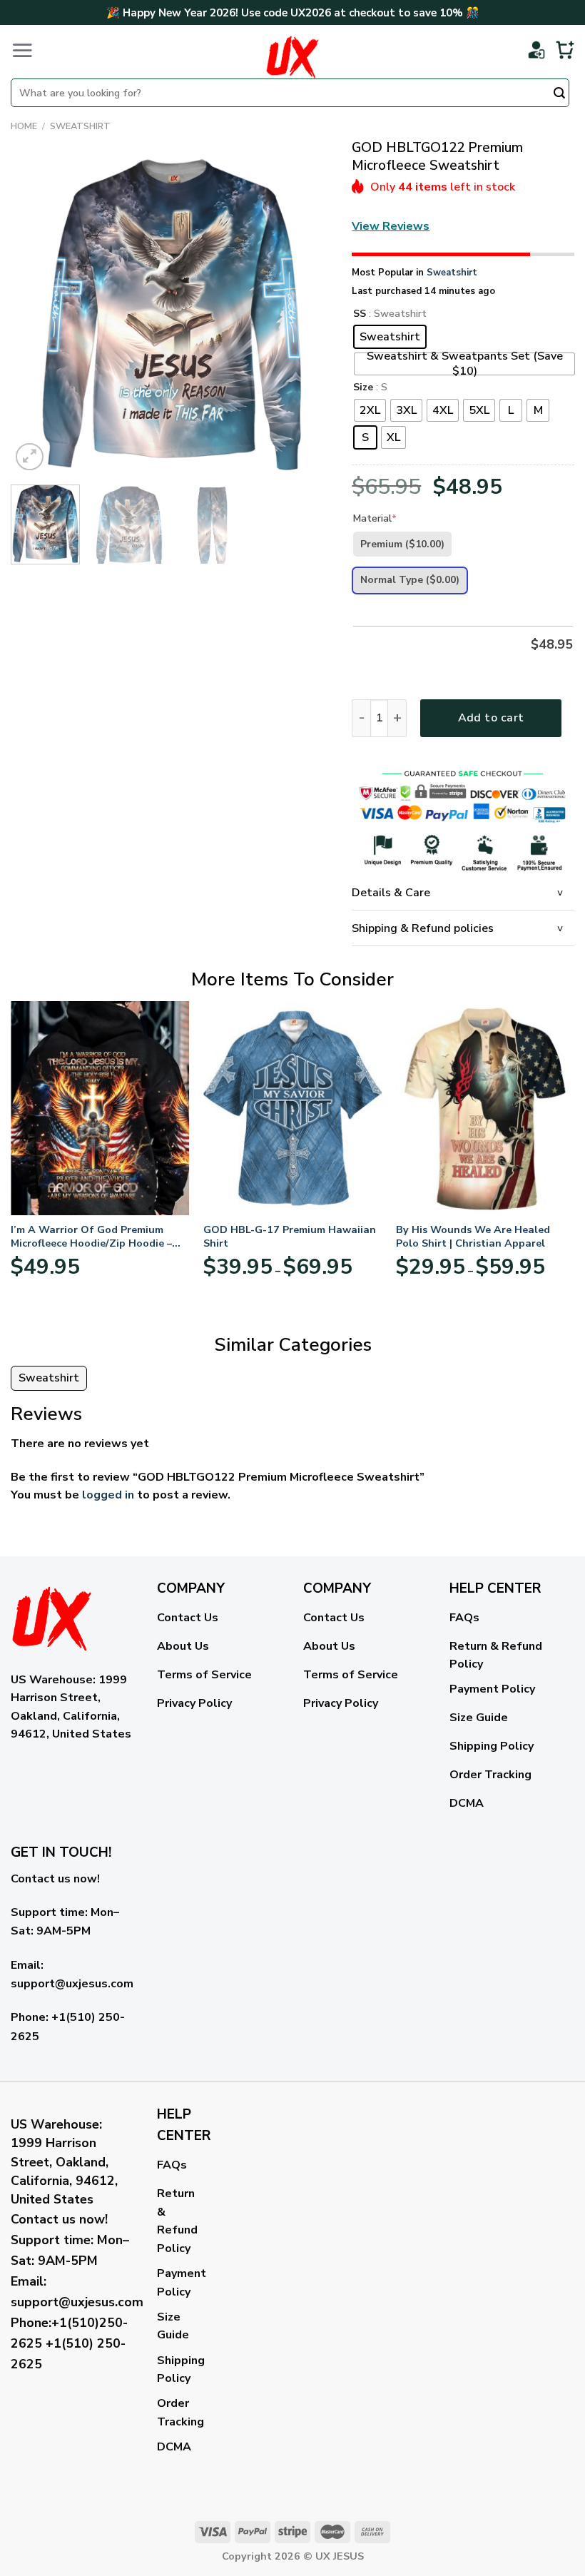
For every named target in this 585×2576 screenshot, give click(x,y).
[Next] (306, 314)
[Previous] (35, 314)
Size (363, 388)
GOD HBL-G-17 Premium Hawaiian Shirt (290, 1236)
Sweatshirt (80, 126)
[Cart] (565, 50)
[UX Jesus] (292, 57)
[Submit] (559, 94)
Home (24, 126)
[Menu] (22, 50)
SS (360, 314)
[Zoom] (30, 457)
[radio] (390, 337)
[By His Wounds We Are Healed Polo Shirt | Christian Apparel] (485, 1108)
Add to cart (491, 718)
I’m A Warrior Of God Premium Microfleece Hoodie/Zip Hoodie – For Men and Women (91, 1236)
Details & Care (391, 893)
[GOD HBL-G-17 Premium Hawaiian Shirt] (292, 1108)
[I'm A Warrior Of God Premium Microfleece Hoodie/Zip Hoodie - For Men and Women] (100, 1108)
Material (375, 518)
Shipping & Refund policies (423, 928)
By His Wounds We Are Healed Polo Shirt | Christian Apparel (473, 1236)
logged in (108, 1495)
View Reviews (391, 226)
